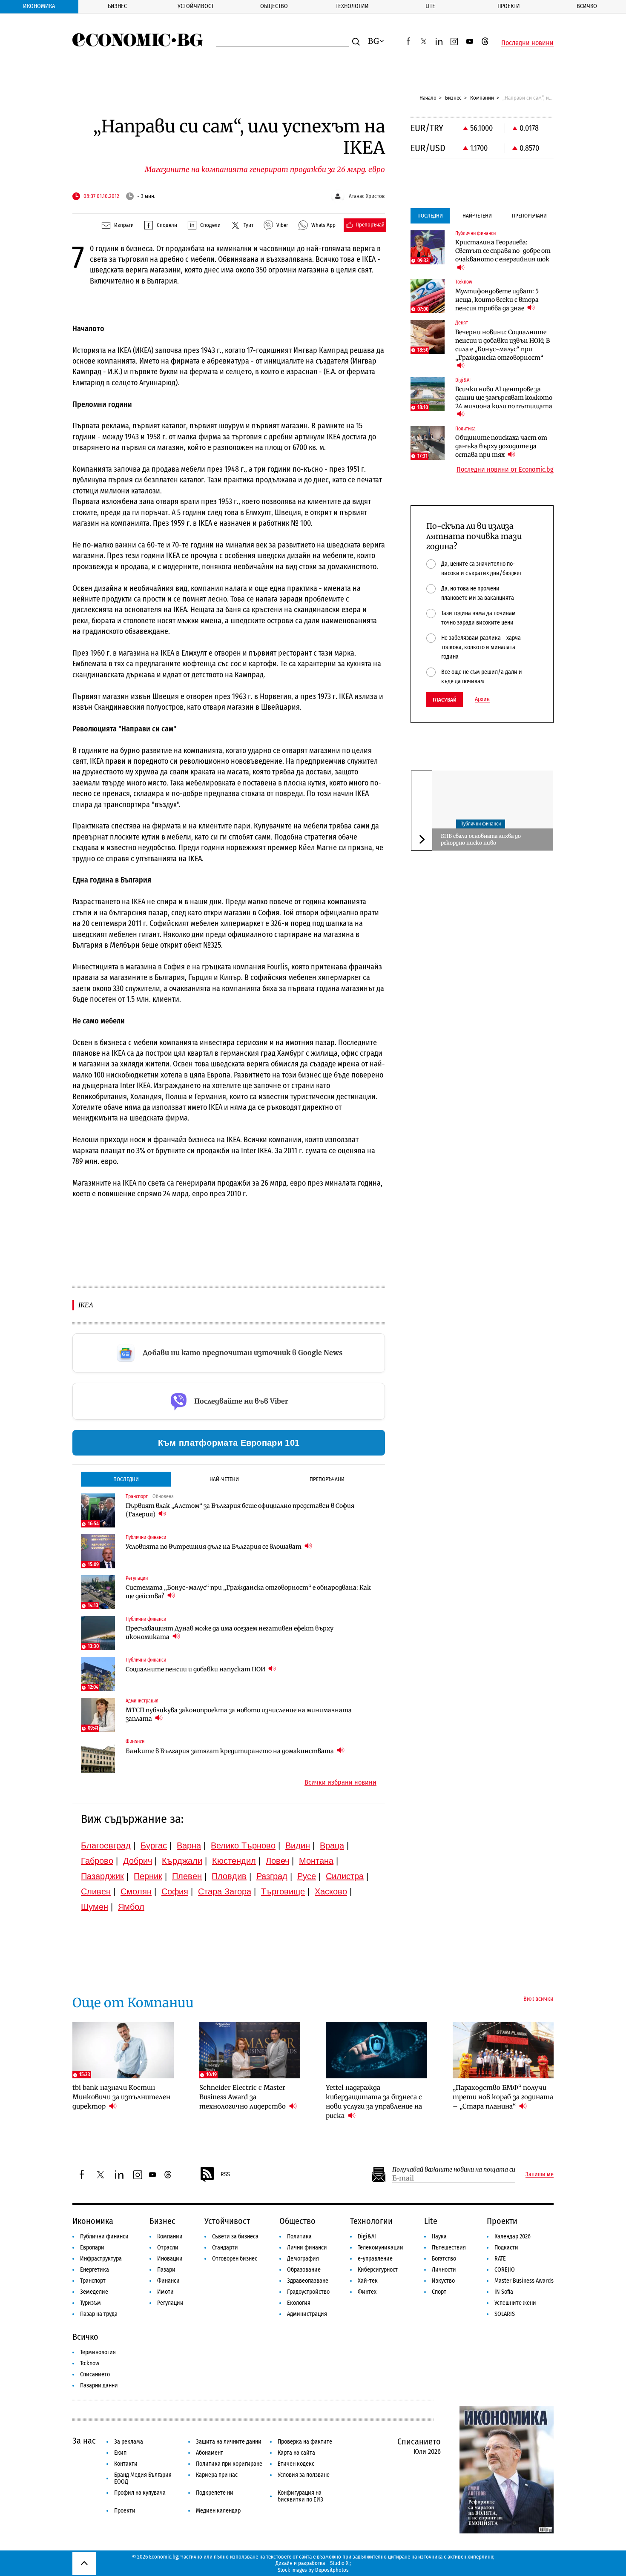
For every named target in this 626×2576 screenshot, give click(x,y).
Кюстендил (234, 1861)
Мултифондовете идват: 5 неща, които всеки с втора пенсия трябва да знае (497, 300)
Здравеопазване (308, 2281)
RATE (500, 2259)
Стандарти (225, 2248)
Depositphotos (332, 2570)
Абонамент (210, 2453)
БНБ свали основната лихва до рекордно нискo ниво (481, 839)
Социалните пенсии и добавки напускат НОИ (196, 1669)
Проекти (509, 6)
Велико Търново (243, 1845)
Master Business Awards (524, 2281)
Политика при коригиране (229, 2464)
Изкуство (443, 2281)
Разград (272, 1876)
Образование (304, 2270)
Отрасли (168, 2248)
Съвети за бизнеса (235, 2236)
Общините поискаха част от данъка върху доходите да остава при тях (501, 446)
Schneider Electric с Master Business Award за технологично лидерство (243, 2097)
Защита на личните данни (229, 2442)
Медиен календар (218, 2511)
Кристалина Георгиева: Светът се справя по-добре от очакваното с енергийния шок (503, 251)
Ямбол (131, 1907)
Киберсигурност (378, 2270)
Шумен (95, 1907)
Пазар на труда (99, 2314)
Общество (274, 6)
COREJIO (505, 2270)
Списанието (95, 2374)
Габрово (97, 1861)
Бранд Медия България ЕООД (143, 2478)
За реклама (129, 2442)
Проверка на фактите (305, 2442)
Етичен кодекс (296, 2464)
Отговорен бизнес (235, 2259)
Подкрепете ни (215, 2493)
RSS (225, 2174)
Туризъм (90, 2303)
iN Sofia (504, 2292)
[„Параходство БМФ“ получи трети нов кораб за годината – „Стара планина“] (503, 2050)
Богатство (444, 2259)
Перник (148, 1876)
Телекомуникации (380, 2248)
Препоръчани (327, 1479)
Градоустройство (308, 2292)
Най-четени (224, 1479)
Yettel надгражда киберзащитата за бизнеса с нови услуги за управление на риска (374, 2102)
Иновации (170, 2259)
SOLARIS (505, 2314)
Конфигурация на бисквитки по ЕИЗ (300, 2496)
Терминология (98, 2352)
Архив (482, 699)
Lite (430, 6)
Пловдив (229, 1876)
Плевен (187, 1876)
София (175, 1891)
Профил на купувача (140, 2493)
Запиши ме (540, 2175)
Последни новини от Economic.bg (505, 470)
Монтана (316, 1861)
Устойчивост (196, 6)
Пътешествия (449, 2248)
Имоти (165, 2292)
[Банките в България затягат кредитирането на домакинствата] (98, 1756)
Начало (428, 98)
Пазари (166, 2270)
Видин (298, 1845)
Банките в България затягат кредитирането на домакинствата (230, 1751)
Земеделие (94, 2292)
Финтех (367, 2292)
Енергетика (95, 2270)
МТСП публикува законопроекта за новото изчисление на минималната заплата (239, 1714)
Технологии (352, 6)
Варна (189, 1845)
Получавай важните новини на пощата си (454, 2170)
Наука (439, 2236)
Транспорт (93, 2281)
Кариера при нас (217, 2475)
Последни (126, 1479)
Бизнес (117, 6)
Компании (482, 98)
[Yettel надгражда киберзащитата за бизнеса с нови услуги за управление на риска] (376, 2050)
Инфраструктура (101, 2259)
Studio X (339, 2563)
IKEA (86, 1305)
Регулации (170, 2303)
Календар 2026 (513, 2236)
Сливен (96, 1891)
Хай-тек (368, 2281)
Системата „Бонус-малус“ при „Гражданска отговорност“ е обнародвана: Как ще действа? (248, 1592)
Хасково (331, 1891)
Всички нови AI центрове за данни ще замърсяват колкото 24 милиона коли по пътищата (504, 398)
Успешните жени (515, 2303)
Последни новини (527, 43)
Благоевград (106, 1845)
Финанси (168, 2281)
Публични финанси (481, 824)
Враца (332, 1845)
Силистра (345, 1876)
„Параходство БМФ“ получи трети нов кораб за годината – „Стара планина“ (503, 2097)
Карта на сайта (296, 2453)
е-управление (375, 2259)
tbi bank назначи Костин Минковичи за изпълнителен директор (121, 2097)
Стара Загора (225, 1891)
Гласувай (445, 700)
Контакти (126, 2464)
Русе (307, 1876)
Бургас (154, 1845)
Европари (92, 2248)
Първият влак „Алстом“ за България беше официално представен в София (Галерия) (240, 1510)
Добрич (138, 1861)
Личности (444, 2270)
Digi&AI (367, 2236)
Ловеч (277, 1861)
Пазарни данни (99, 2385)
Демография (303, 2259)
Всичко (587, 6)
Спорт (439, 2292)
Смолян (136, 1891)
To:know (90, 2363)
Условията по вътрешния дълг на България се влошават (214, 1547)
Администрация (307, 2314)
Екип (120, 2453)
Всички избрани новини (340, 1782)
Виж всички (538, 1999)
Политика (299, 2236)
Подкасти (506, 2248)
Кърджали (182, 1861)
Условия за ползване (304, 2475)
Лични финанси (307, 2248)
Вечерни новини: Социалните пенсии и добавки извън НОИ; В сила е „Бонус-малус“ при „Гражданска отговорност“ (503, 345)
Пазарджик (102, 1876)
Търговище (283, 1891)
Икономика (39, 6)
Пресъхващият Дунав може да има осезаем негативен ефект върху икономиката (230, 1633)
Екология (299, 2303)
